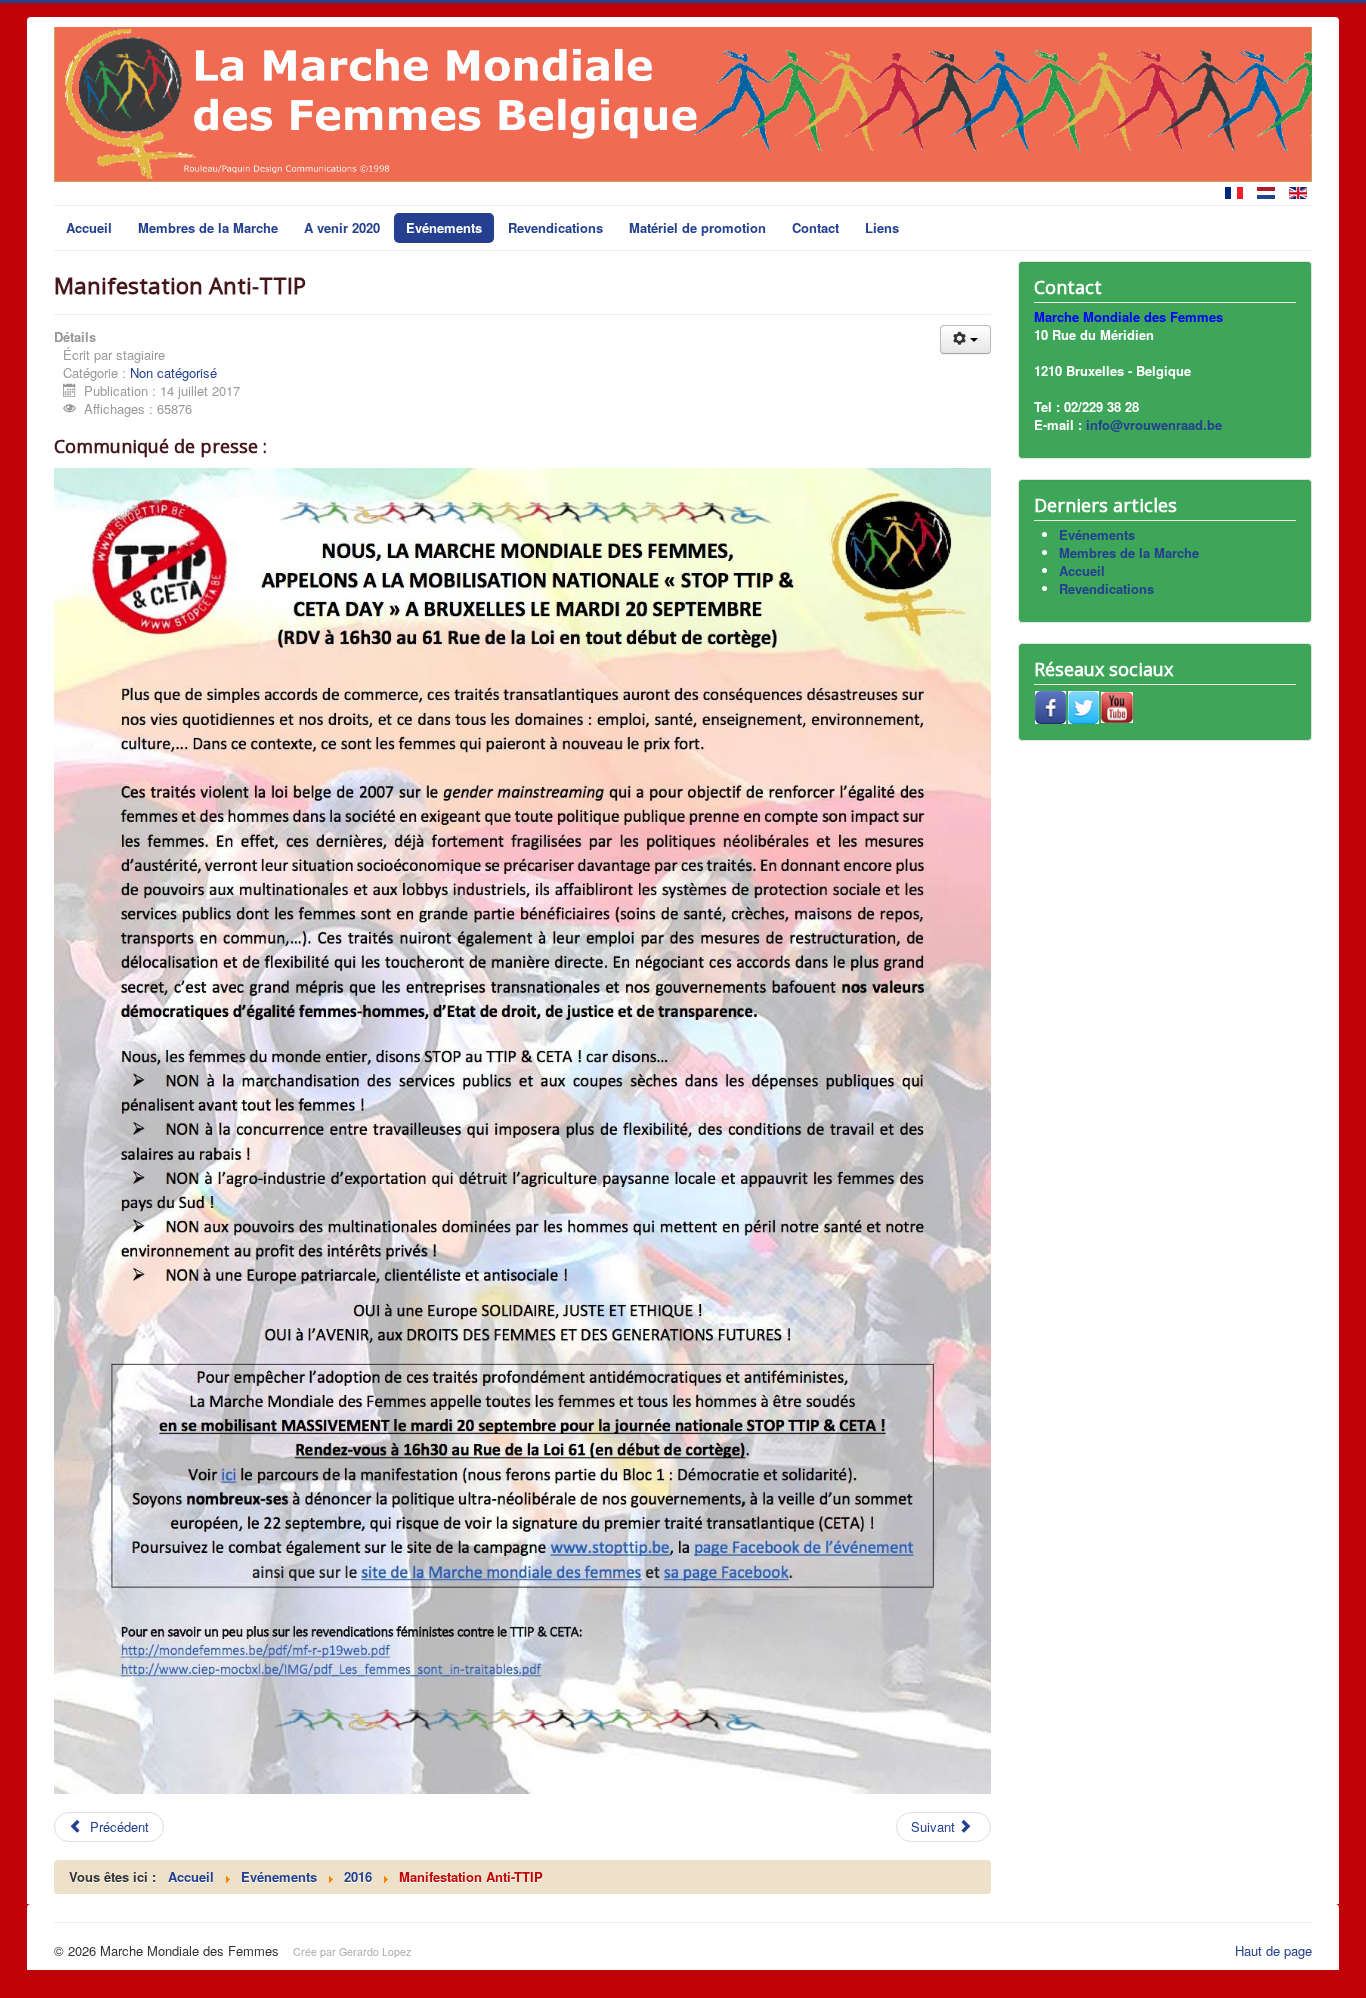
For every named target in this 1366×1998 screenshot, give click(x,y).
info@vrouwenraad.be (1154, 424)
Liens (882, 227)
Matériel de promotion (697, 227)
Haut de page (1273, 1950)
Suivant (935, 1826)
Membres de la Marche (208, 227)
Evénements (444, 227)
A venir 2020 (342, 227)
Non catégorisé (173, 372)
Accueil (89, 227)
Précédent (117, 1826)
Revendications (555, 227)
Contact (815, 227)
